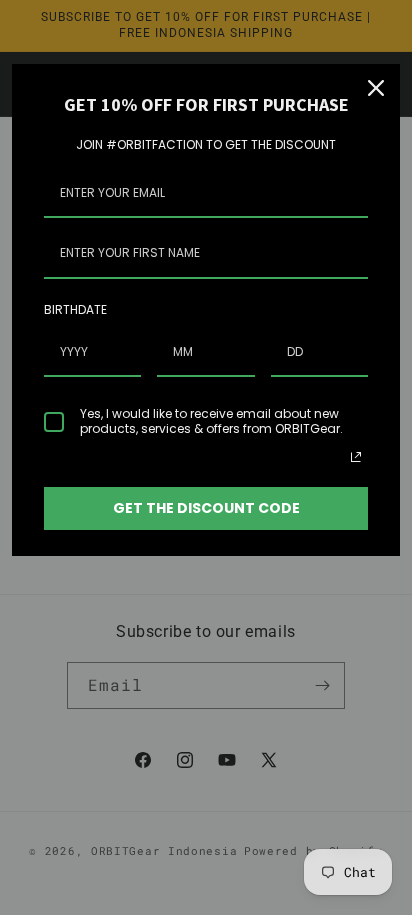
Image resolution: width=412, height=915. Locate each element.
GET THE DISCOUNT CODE (206, 508)
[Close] (376, 88)
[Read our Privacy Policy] (356, 457)
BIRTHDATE (75, 309)
